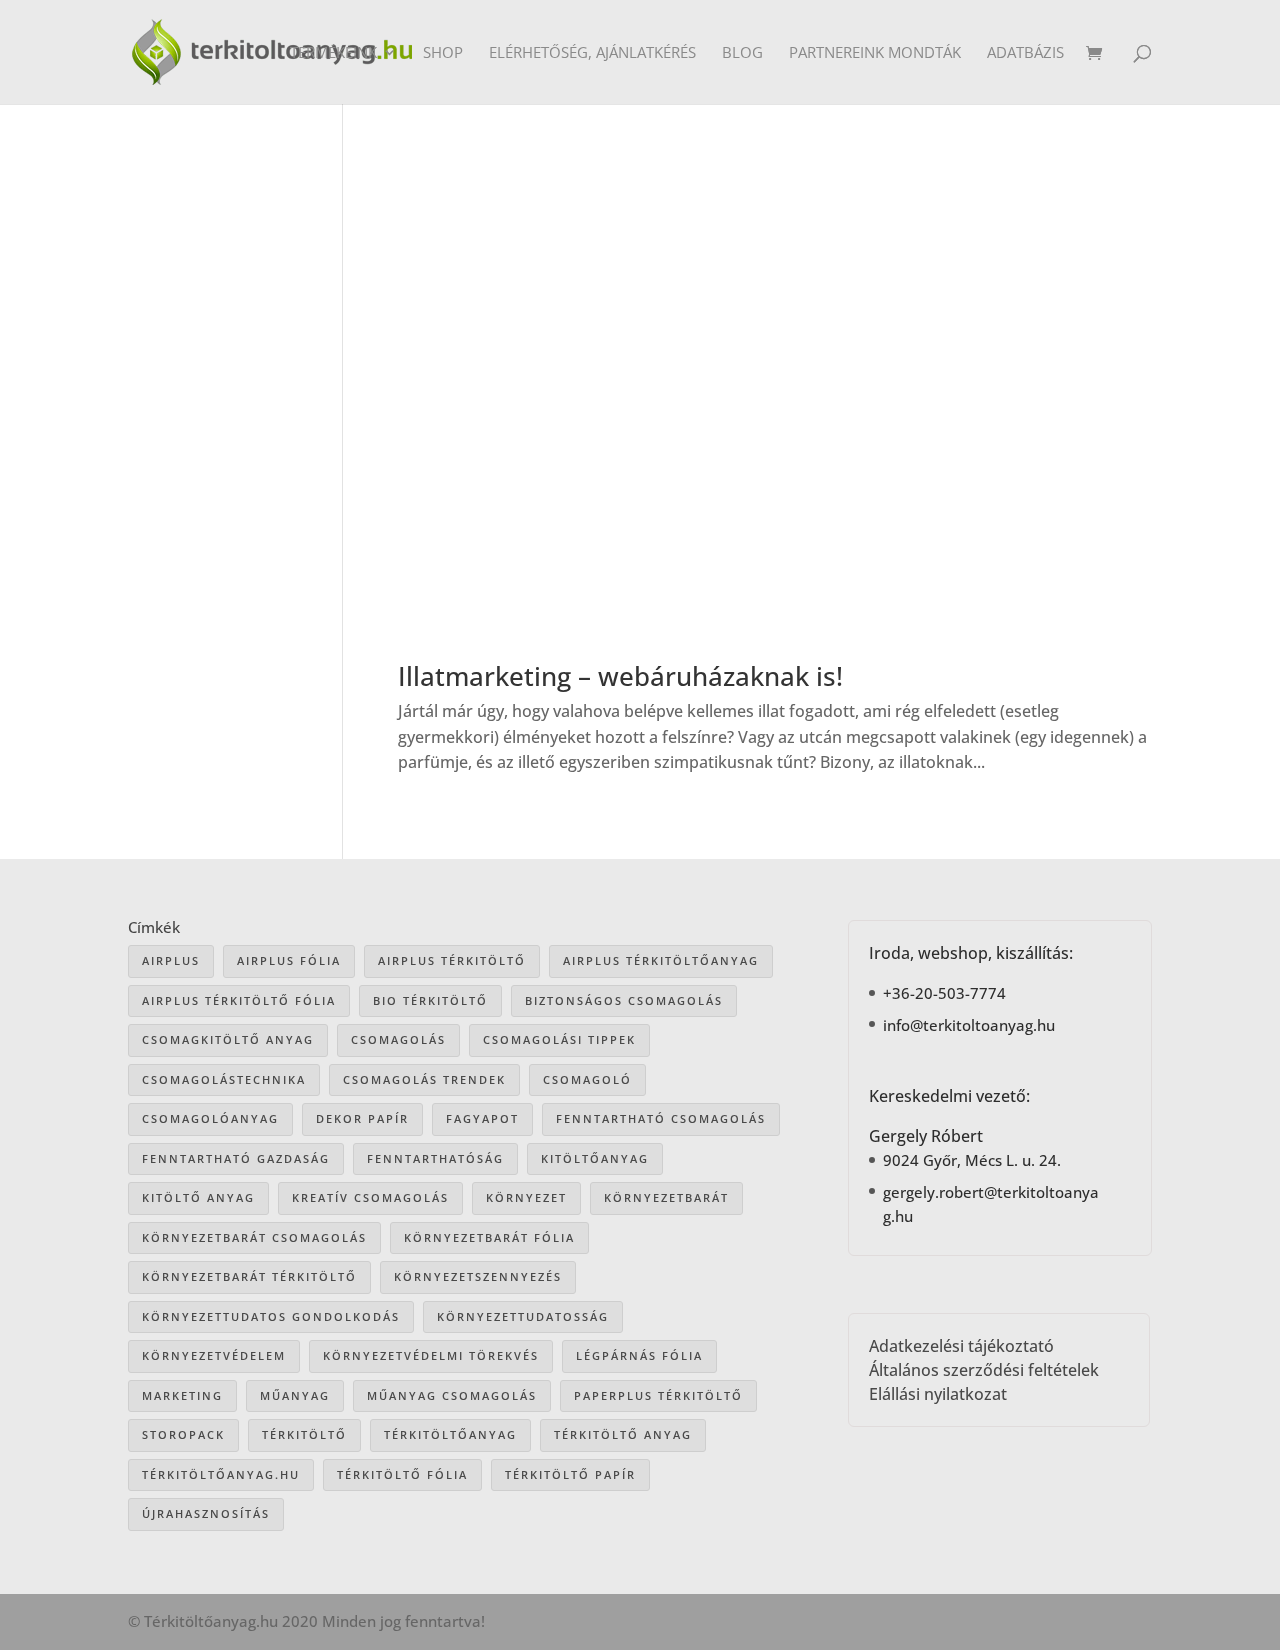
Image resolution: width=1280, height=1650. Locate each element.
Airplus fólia (289, 960)
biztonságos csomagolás (624, 1000)
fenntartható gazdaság (236, 1158)
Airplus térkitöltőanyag (661, 960)
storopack (183, 1434)
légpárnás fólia (639, 1355)
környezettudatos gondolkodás (271, 1316)
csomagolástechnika (224, 1079)
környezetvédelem (214, 1355)
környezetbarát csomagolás (254, 1237)
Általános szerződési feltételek (984, 1370)
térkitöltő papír (570, 1474)
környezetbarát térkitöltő (249, 1276)
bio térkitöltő (430, 1000)
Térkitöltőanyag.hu (221, 1474)
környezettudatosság (523, 1316)
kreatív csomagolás (370, 1197)
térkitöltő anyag (623, 1434)
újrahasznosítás (206, 1513)
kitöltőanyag (595, 1158)
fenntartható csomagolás (661, 1118)
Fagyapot (482, 1118)
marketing (182, 1395)
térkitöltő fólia (402, 1474)
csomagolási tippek (559, 1039)
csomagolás (398, 1039)
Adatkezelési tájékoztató (961, 1346)
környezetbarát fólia (489, 1237)
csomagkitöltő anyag (228, 1039)
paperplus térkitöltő (658, 1395)
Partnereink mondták (875, 53)
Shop (443, 53)
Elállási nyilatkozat (938, 1394)
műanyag (295, 1395)
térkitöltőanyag (450, 1434)
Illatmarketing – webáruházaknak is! (620, 676)
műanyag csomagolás (452, 1395)
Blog (742, 53)
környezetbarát (666, 1197)
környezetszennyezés (478, 1276)
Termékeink (333, 53)
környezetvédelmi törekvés (431, 1355)
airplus (171, 960)
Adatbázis (1025, 53)
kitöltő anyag (198, 1197)
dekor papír (362, 1118)
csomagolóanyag (210, 1118)
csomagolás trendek (424, 1079)
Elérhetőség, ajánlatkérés (592, 53)
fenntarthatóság (435, 1158)
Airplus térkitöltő (452, 960)
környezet (526, 1197)
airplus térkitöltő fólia (239, 1000)
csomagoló (587, 1079)
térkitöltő (304, 1434)
